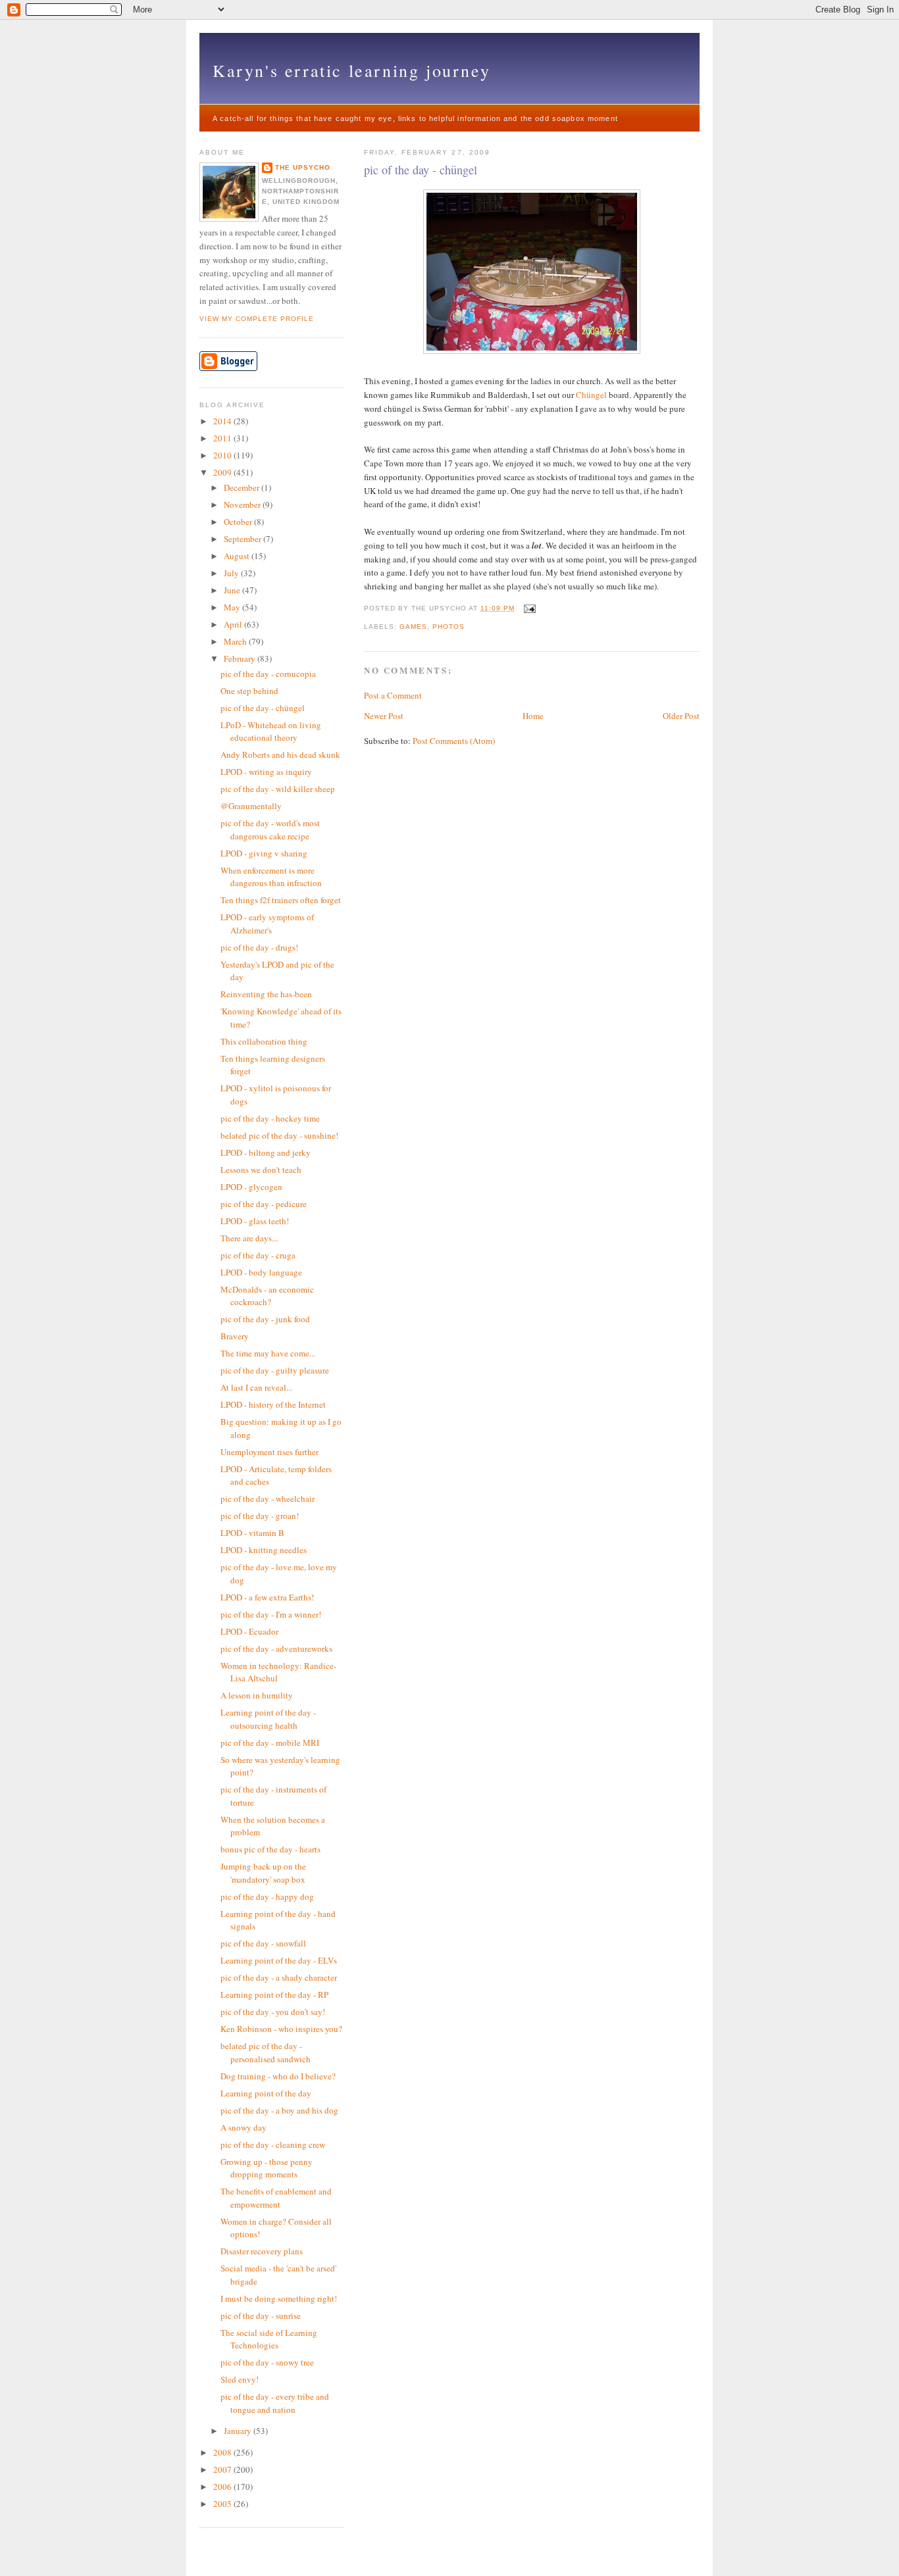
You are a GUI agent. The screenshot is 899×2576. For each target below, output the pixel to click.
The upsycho (303, 167)
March (236, 641)
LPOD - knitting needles (264, 1550)
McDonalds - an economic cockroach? (267, 1296)
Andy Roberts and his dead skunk (280, 755)
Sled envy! (240, 2379)
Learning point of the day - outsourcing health (268, 1719)
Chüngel (592, 395)
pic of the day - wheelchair (268, 1499)
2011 (223, 438)
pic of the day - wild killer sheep (278, 789)
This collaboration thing (264, 1041)
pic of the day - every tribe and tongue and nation (275, 2403)
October (239, 522)
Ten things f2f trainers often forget (281, 900)
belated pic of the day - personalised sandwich (266, 2052)
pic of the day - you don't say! (273, 2012)
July (232, 573)
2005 (223, 2504)
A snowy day (244, 2127)
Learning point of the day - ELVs (279, 1960)
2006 (223, 2487)
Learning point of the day (266, 2093)
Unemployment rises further (270, 1452)
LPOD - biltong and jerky (266, 1152)
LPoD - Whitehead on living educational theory (271, 731)
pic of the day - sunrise (261, 2316)
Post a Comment (393, 695)
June (233, 590)
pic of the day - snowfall (263, 1943)
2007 (223, 2469)
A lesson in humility (257, 1695)
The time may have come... (268, 1353)
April (234, 624)
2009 (223, 472)
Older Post (681, 716)
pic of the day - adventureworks (276, 1648)
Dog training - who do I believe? (278, 2076)
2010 (223, 455)
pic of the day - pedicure (264, 1204)
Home (533, 716)
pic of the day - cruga (258, 1255)
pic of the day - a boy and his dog (279, 2110)
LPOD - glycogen (251, 1187)
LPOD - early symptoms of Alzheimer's (267, 924)
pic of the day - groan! (260, 1516)
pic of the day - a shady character (279, 1977)
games (413, 627)
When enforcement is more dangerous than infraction (271, 877)
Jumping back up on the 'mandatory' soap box (263, 1873)
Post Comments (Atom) (454, 741)
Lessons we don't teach (261, 1170)
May (233, 607)
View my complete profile (257, 319)
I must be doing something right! (279, 2298)
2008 (223, 2452)
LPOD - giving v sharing (264, 853)
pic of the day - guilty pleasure (275, 1370)
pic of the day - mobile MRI (270, 1743)
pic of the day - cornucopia (268, 674)
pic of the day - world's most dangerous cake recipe (270, 830)
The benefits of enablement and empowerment (276, 2198)
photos (449, 627)
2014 (223, 421)
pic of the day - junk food (265, 1319)
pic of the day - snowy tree (267, 2362)
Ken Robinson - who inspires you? (281, 2029)
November (243, 505)
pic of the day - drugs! (259, 947)
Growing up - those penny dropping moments (267, 2168)
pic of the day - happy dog (267, 1896)
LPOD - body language (261, 1272)
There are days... (249, 1238)
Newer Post (384, 716)
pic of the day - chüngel (421, 170)
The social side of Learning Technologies (269, 2339)
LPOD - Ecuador (249, 1631)
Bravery (235, 1336)
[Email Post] (528, 608)
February (241, 658)
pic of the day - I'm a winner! (271, 1614)
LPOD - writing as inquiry (266, 772)
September (244, 539)
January (239, 2431)
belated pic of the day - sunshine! (279, 1135)
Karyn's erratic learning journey (351, 70)
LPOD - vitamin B (252, 1533)
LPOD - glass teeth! (255, 1221)
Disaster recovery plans (262, 2251)
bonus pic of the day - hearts (270, 1849)
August (238, 556)
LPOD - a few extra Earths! (267, 1597)
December (243, 487)
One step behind (249, 691)
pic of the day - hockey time (270, 1118)
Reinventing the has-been (266, 994)
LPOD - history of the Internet (273, 1404)
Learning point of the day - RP (274, 1994)
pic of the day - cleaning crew (273, 2144)
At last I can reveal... (256, 1387)
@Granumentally (251, 806)
